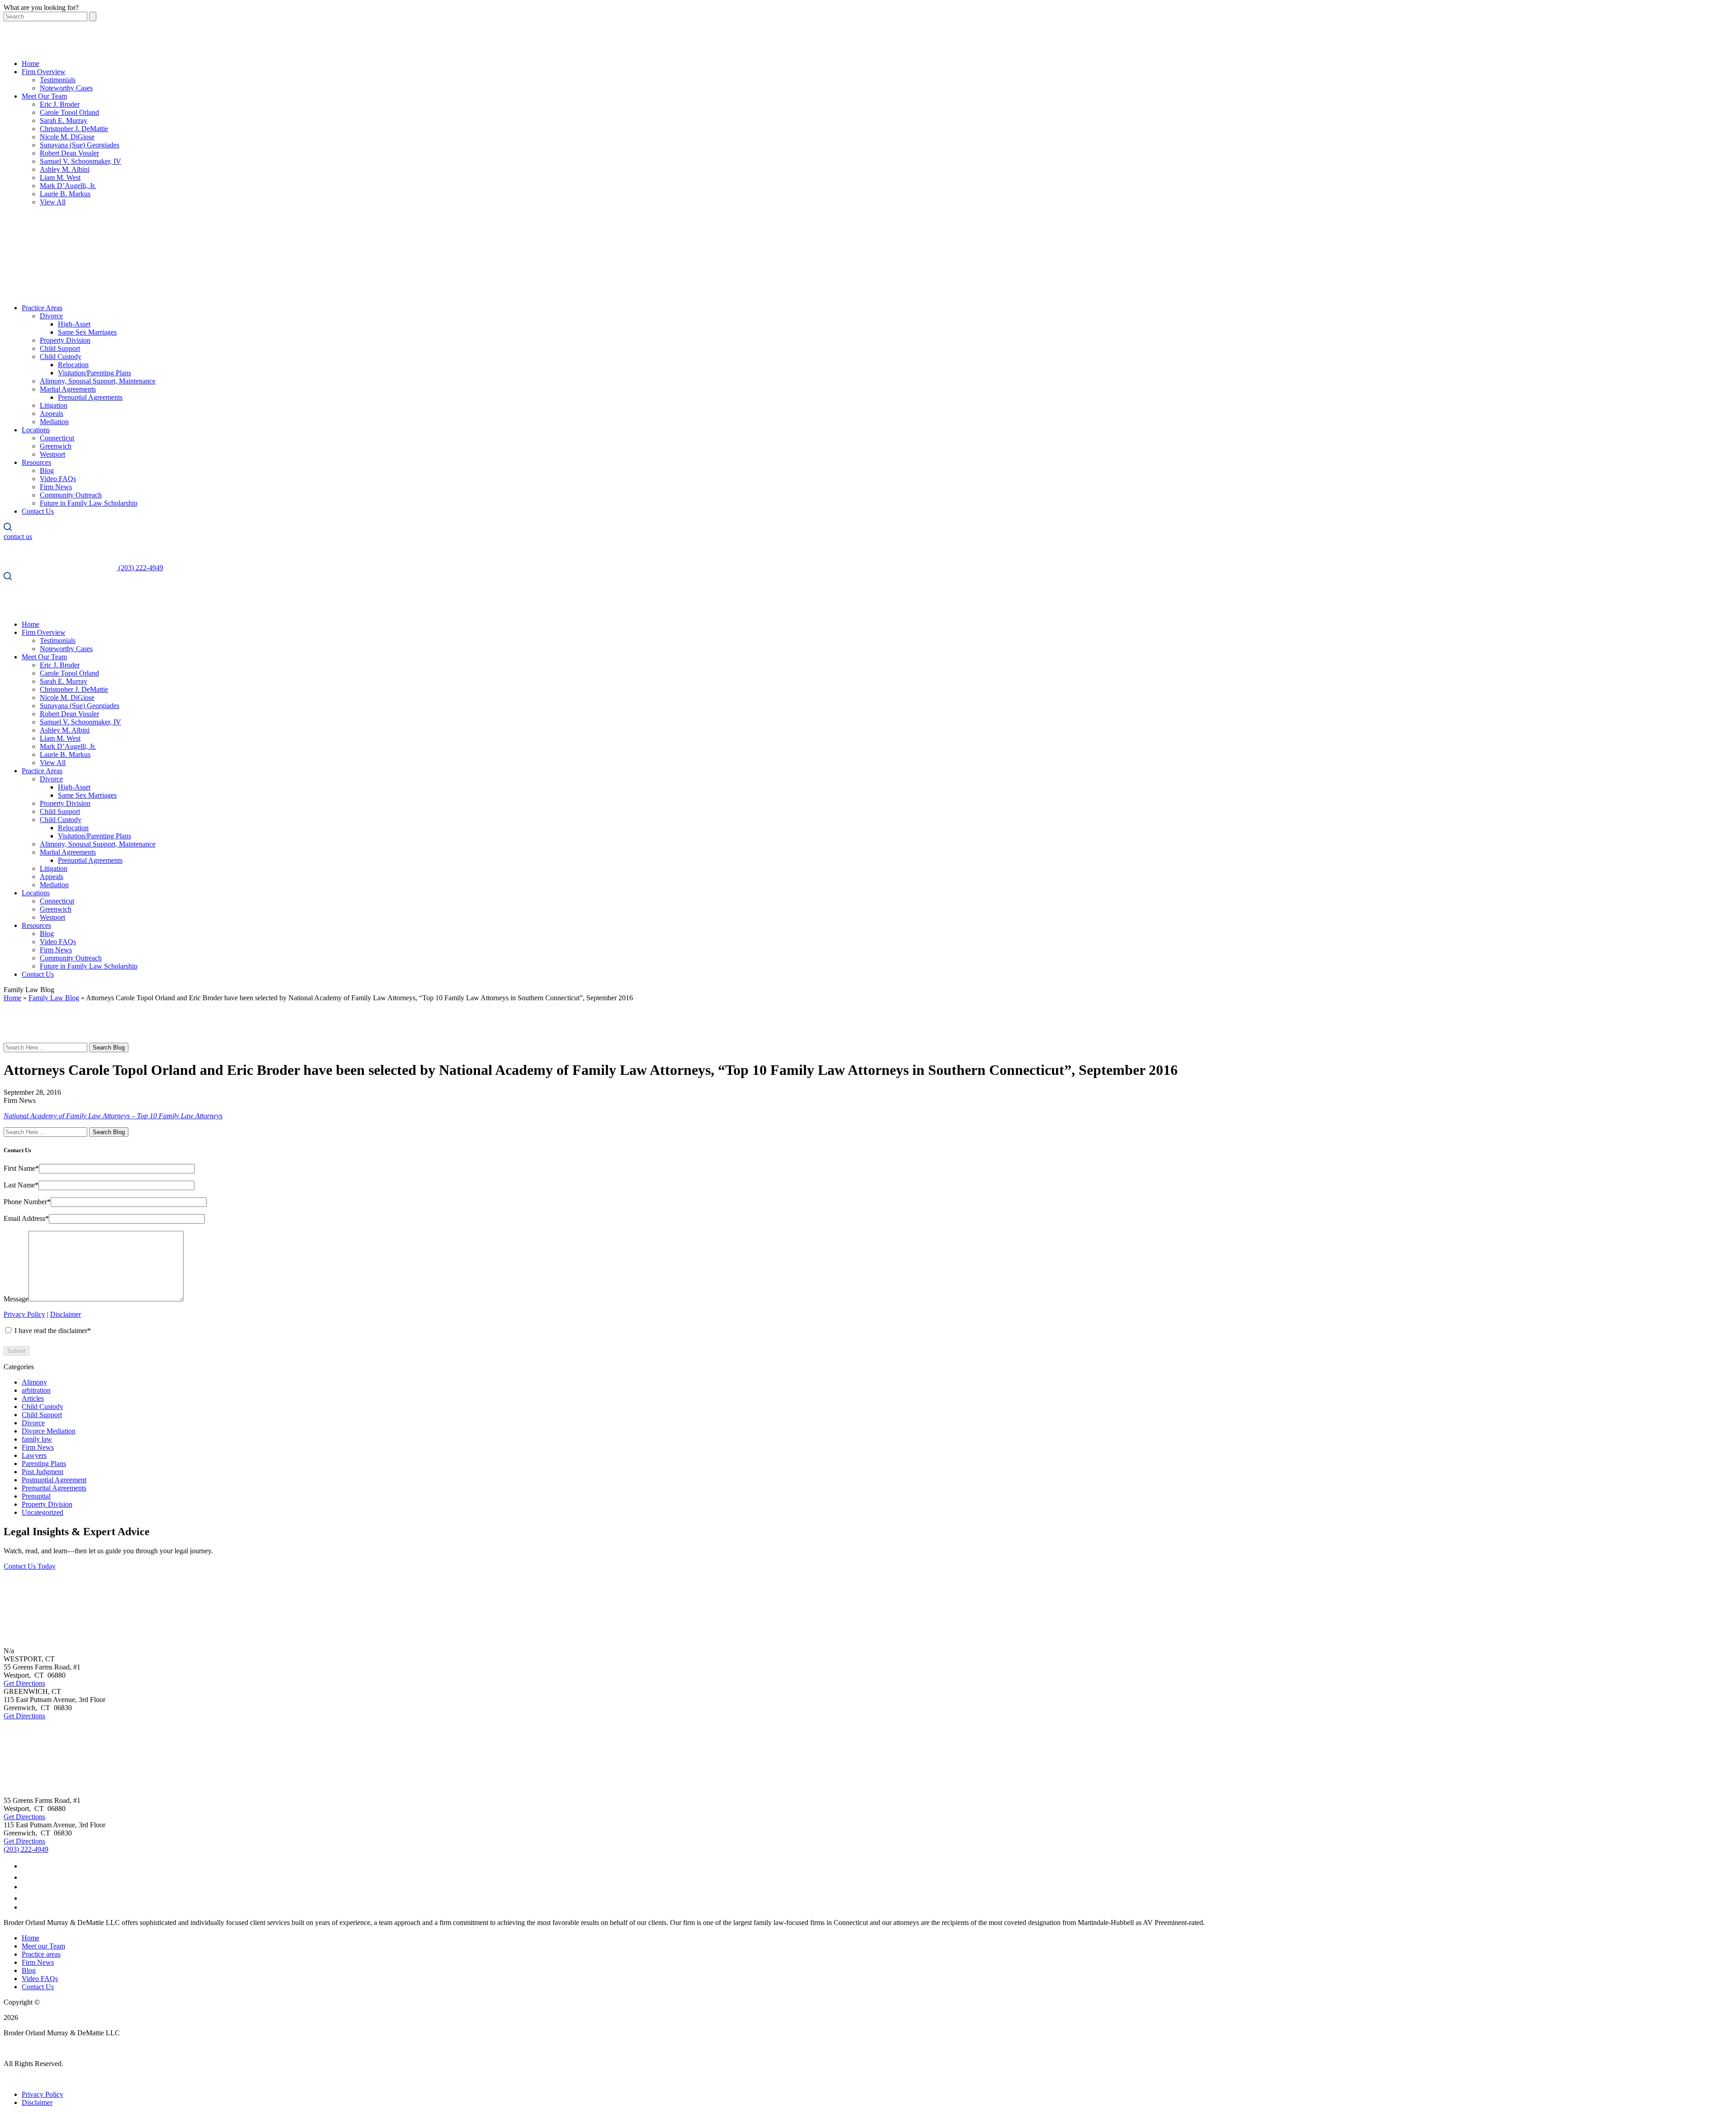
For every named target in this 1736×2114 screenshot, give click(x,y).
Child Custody (61, 357)
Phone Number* (27, 1202)
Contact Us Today (30, 1566)
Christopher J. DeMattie (74, 129)
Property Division (65, 340)
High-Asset (74, 324)
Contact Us (38, 511)
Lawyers (34, 1455)
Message (16, 1299)
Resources (36, 462)
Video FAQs (58, 479)
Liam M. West (60, 177)
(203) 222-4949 (26, 1849)
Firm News (56, 487)
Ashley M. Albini (65, 169)
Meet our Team (43, 1946)
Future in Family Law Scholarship (89, 503)
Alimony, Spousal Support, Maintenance (98, 381)
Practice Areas (42, 308)
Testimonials (58, 80)
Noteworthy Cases (66, 88)
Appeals (52, 414)
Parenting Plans (44, 1464)
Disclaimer (66, 1314)
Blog (47, 471)
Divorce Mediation (49, 1431)
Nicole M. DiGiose (67, 137)
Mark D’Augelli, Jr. (68, 186)
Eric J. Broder (60, 104)
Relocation (73, 365)
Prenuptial (36, 1496)
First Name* (21, 1168)
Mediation (54, 422)
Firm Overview (44, 72)
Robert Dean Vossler (69, 153)
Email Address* (26, 1218)
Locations (36, 430)
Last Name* (21, 1185)
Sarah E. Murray (64, 121)
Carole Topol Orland (69, 112)
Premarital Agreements (54, 1488)
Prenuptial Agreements (90, 397)
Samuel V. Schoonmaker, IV (80, 161)
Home (31, 64)
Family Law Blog (54, 998)
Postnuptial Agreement (54, 1480)
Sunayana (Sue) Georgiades (80, 145)
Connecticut (57, 438)
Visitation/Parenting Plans (94, 373)
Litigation (54, 405)
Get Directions (24, 1683)
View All (53, 202)
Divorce (51, 316)
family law (37, 1439)
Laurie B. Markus (65, 194)
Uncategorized (42, 1512)
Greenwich (56, 446)
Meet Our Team (44, 96)
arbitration (36, 1390)
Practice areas (41, 1954)
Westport (52, 454)
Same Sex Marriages (87, 332)
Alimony (34, 1382)
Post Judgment (42, 1472)
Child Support (60, 348)
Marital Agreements (68, 389)
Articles (33, 1398)
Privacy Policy (24, 1314)
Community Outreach (71, 495)
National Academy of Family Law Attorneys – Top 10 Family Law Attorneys (113, 1116)
